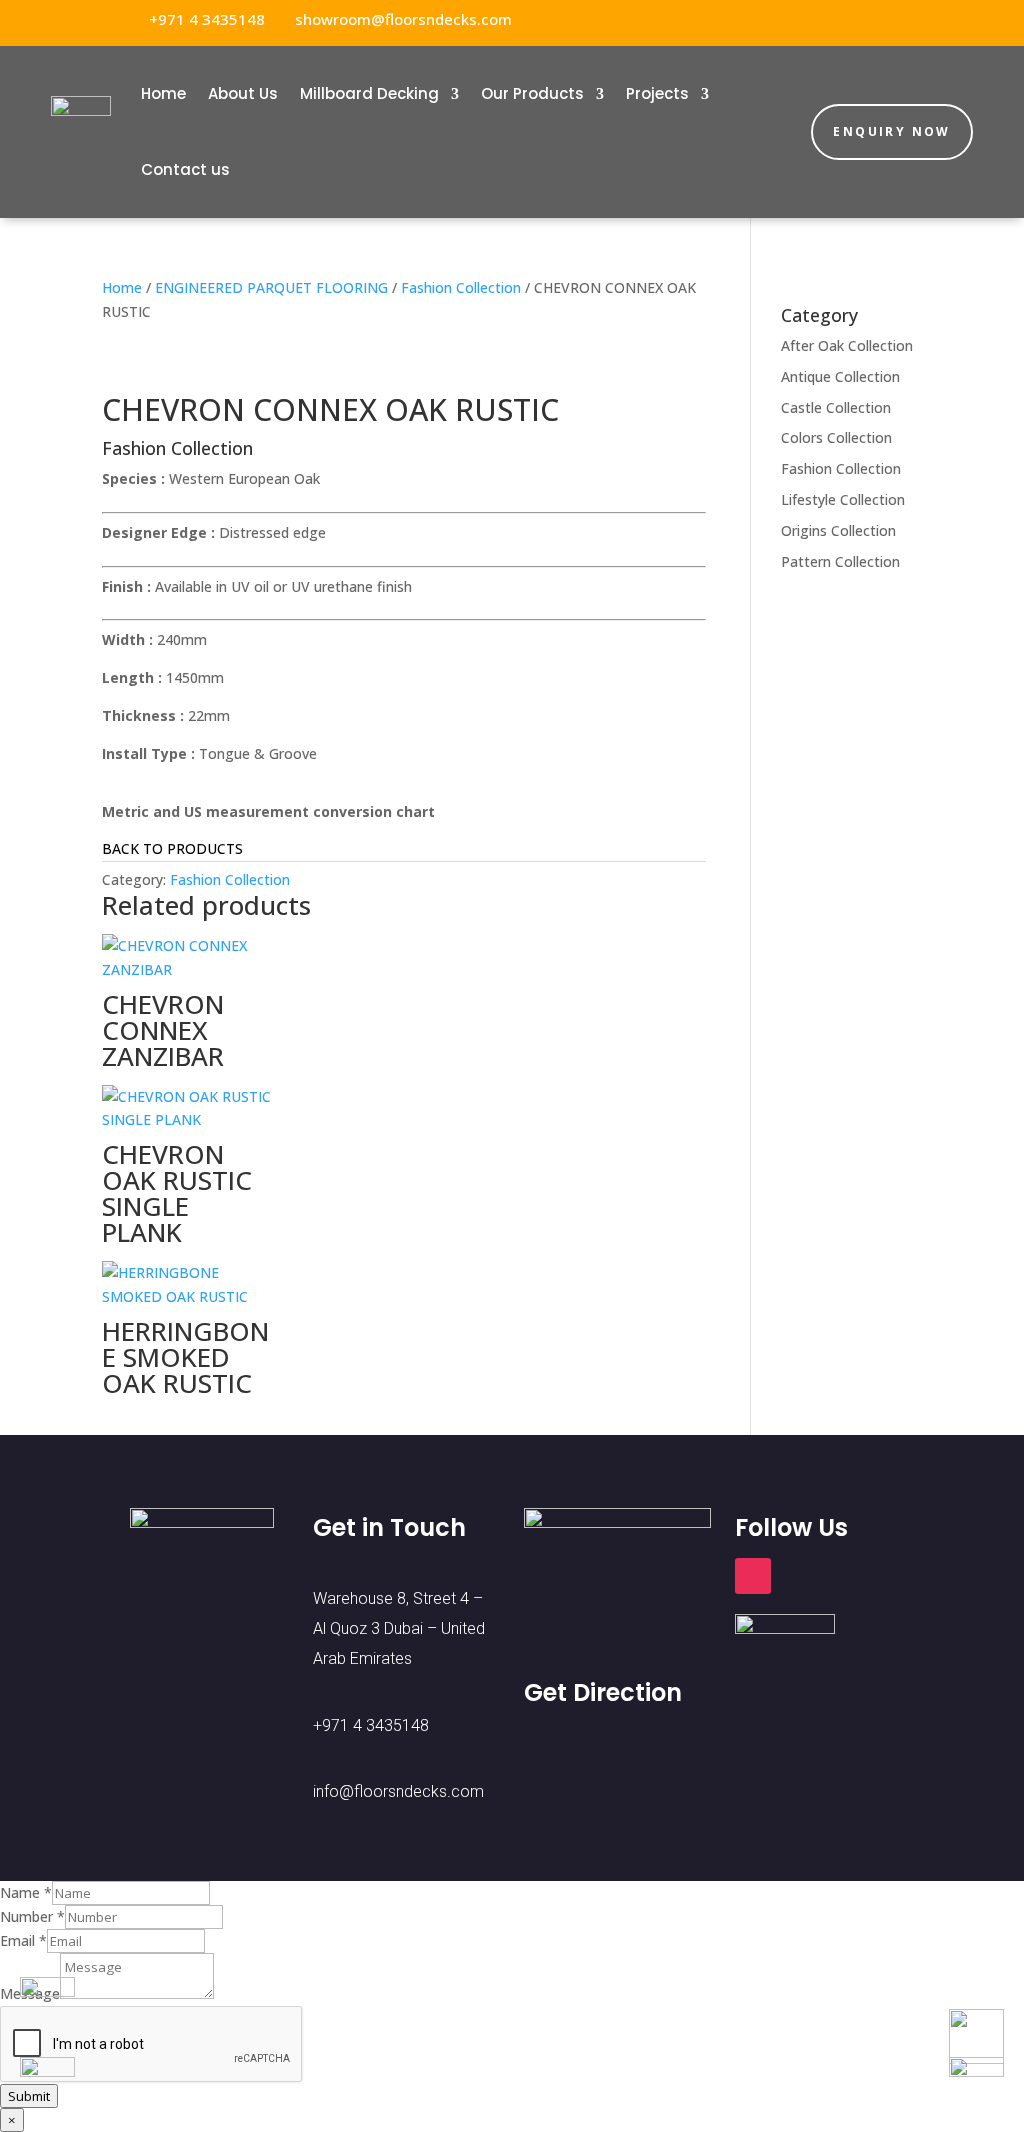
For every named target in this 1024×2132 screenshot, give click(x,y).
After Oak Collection (847, 345)
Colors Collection (836, 437)
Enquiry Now (891, 131)
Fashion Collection (461, 287)
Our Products (532, 93)
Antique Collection (840, 376)
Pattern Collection (840, 561)
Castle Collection (836, 407)
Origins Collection (838, 530)
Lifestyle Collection (843, 499)
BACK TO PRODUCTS (172, 848)
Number (32, 1916)
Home (163, 93)
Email (23, 1940)
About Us (243, 93)
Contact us (185, 169)
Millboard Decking (369, 93)
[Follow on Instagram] (906, 20)
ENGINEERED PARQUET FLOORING (271, 287)
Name (26, 1892)
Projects (657, 93)
